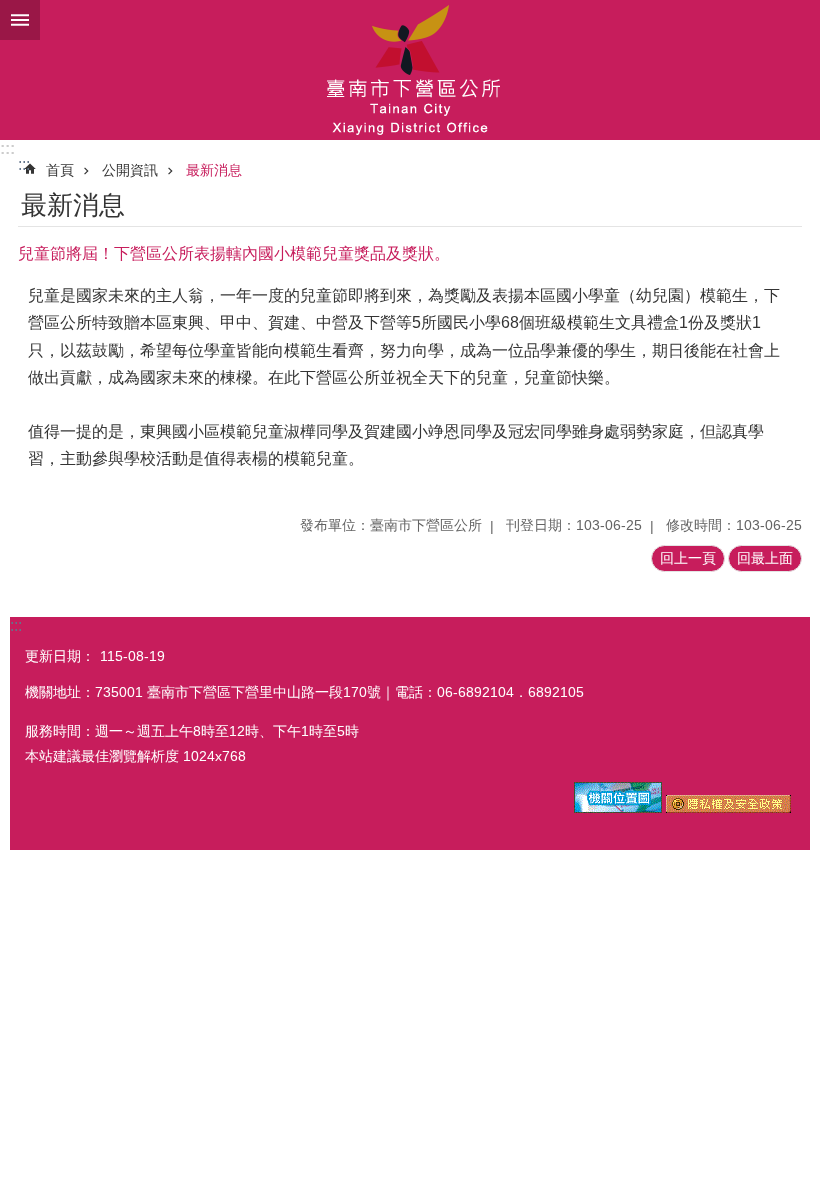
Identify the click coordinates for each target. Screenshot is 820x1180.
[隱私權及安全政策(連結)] (728, 808)
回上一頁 (688, 558)
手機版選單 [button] (20, 20)
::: (7, 148)
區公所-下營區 (410, 70)
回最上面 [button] (765, 558)
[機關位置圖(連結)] (618, 808)
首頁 (60, 170)
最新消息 (214, 170)
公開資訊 (130, 170)
